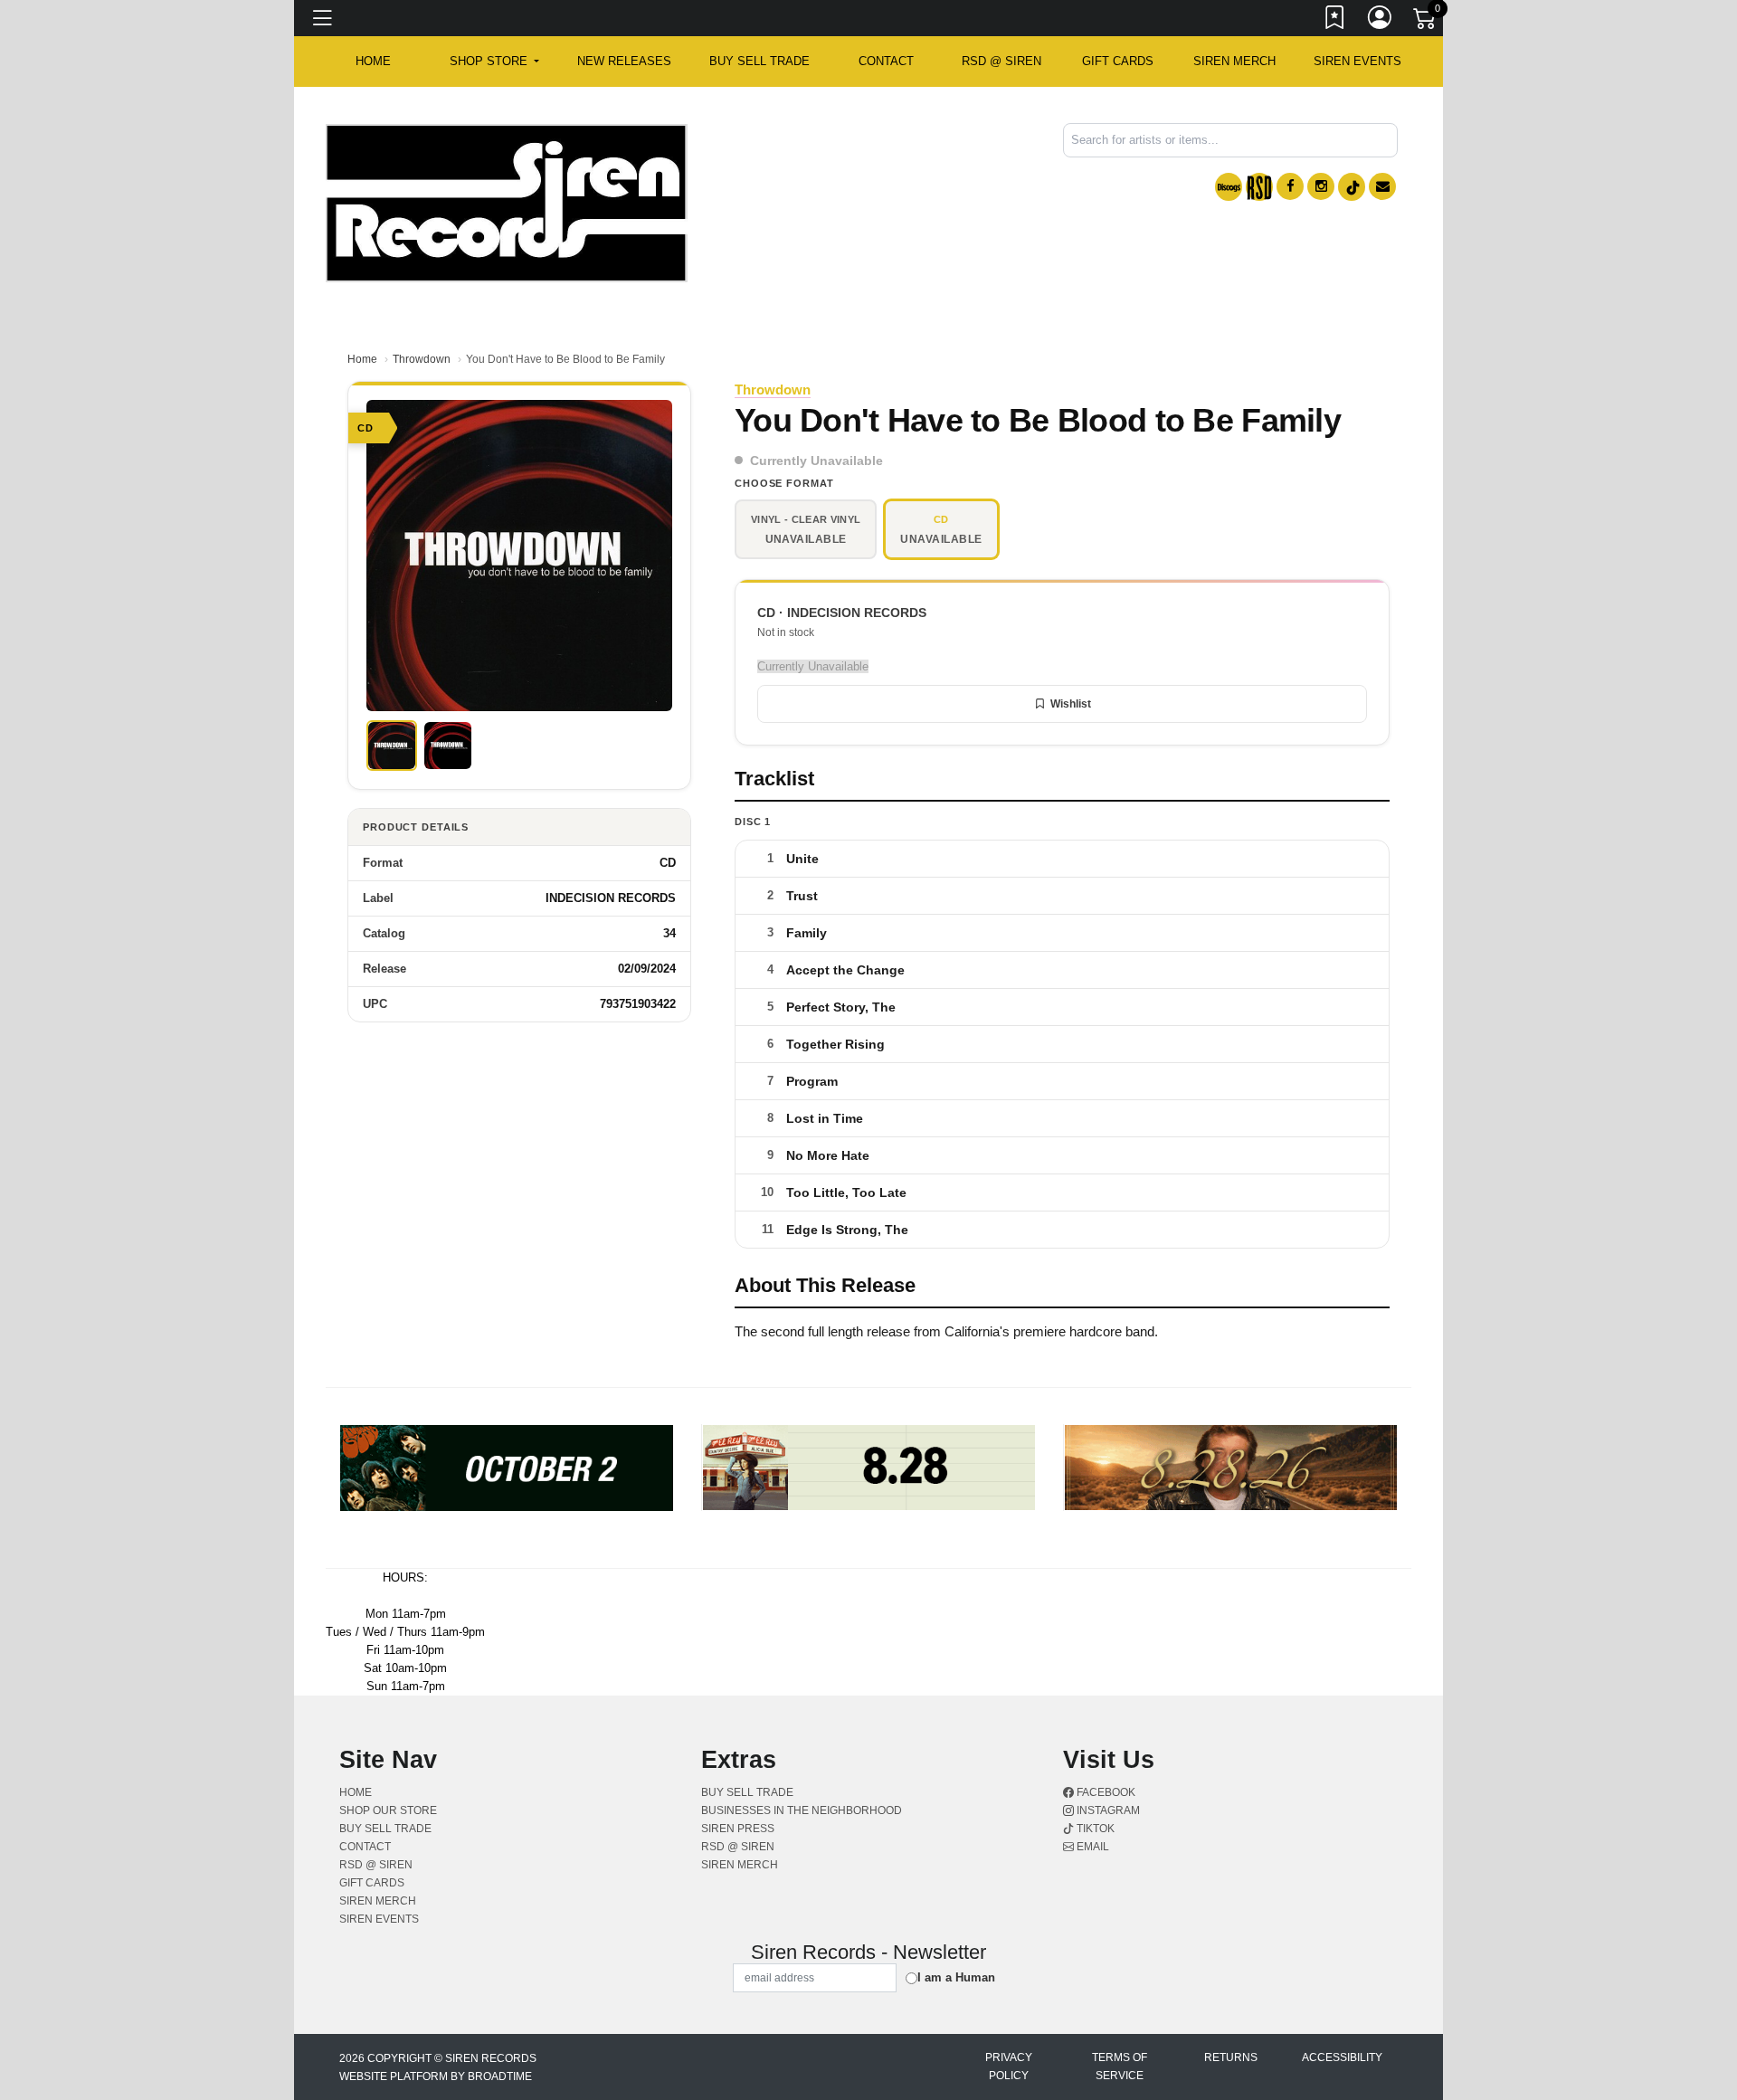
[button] (494, 62)
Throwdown (422, 359)
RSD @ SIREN (1001, 61)
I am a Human (956, 1977)
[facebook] (1290, 186)
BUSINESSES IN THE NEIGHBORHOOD (802, 1810)
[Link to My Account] (1381, 21)
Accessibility (1342, 2057)
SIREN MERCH (1234, 61)
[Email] (1382, 186)
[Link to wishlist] (1335, 21)
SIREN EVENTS (1357, 61)
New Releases (624, 61)
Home (362, 359)
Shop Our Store (388, 1810)
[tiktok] (1352, 187)
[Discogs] (1229, 187)
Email (1092, 1847)
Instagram (1107, 1810)
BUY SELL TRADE (759, 61)
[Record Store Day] (1259, 187)
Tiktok (1094, 1829)
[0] (1426, 22)
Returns (1231, 2057)
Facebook (1105, 1792)
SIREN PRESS (738, 1829)
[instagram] (1321, 186)
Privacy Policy (1009, 2067)
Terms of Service (1120, 2067)
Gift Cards (1118, 61)
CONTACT (886, 61)
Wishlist (1071, 704)
